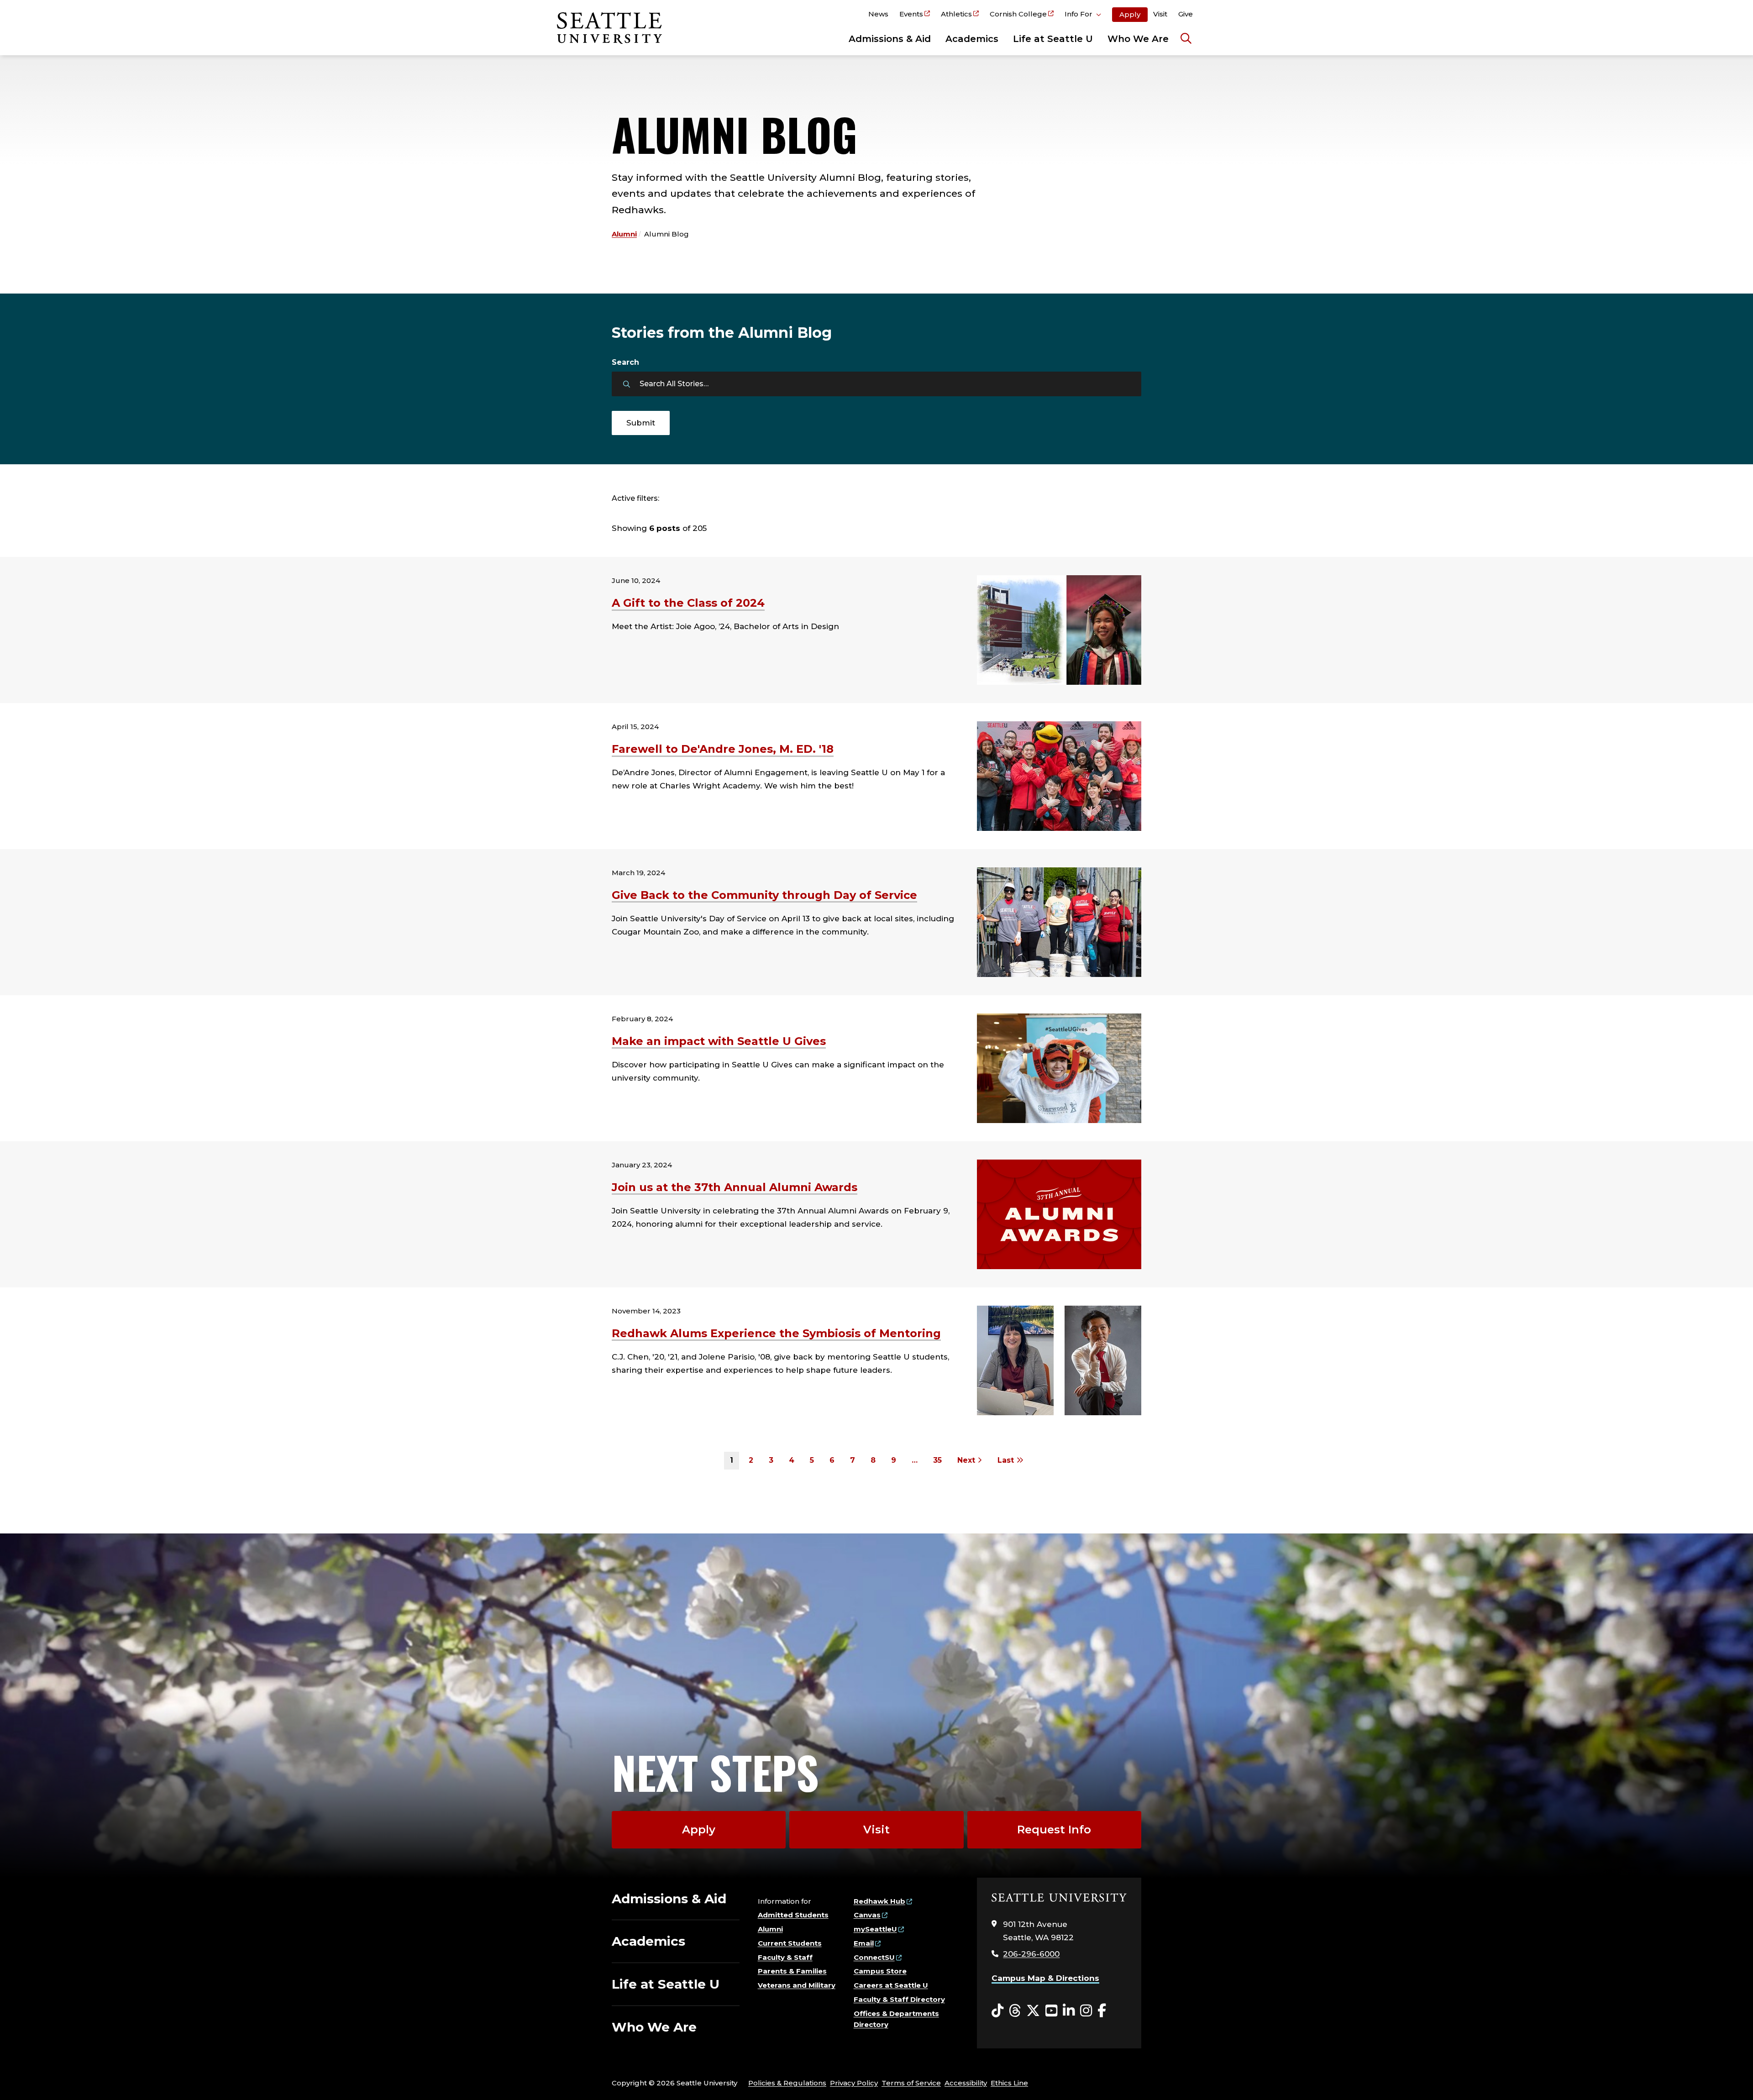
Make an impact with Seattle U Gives (719, 1041)
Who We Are (1138, 39)
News (878, 14)
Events (911, 14)
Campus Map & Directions (1045, 1978)
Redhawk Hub (879, 1901)
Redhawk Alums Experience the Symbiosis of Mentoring (776, 1333)
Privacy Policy (854, 2083)
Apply (1130, 14)
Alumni (624, 234)
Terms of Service (911, 2083)
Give (1186, 14)
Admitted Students (793, 1915)
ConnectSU (874, 1957)
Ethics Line (1009, 2083)
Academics (972, 39)
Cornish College (1018, 14)
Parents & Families (792, 1971)
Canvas (867, 1915)
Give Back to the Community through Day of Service (764, 895)
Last (1007, 1460)
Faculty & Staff (785, 1957)
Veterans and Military (797, 1985)
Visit (1160, 14)
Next (967, 1460)
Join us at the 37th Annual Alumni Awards (735, 1187)
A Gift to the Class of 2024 (688, 603)
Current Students (790, 1943)
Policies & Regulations (787, 2083)
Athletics (956, 14)
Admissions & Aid (890, 39)
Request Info (1054, 1830)
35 (937, 1460)
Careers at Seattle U (891, 1985)
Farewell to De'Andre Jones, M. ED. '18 (723, 749)
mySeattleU (875, 1929)
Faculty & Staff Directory (899, 1999)
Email (864, 1943)
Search (625, 362)
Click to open (1083, 16)
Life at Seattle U (1053, 39)
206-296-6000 (1031, 1954)
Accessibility (966, 2083)
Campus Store (880, 1971)
